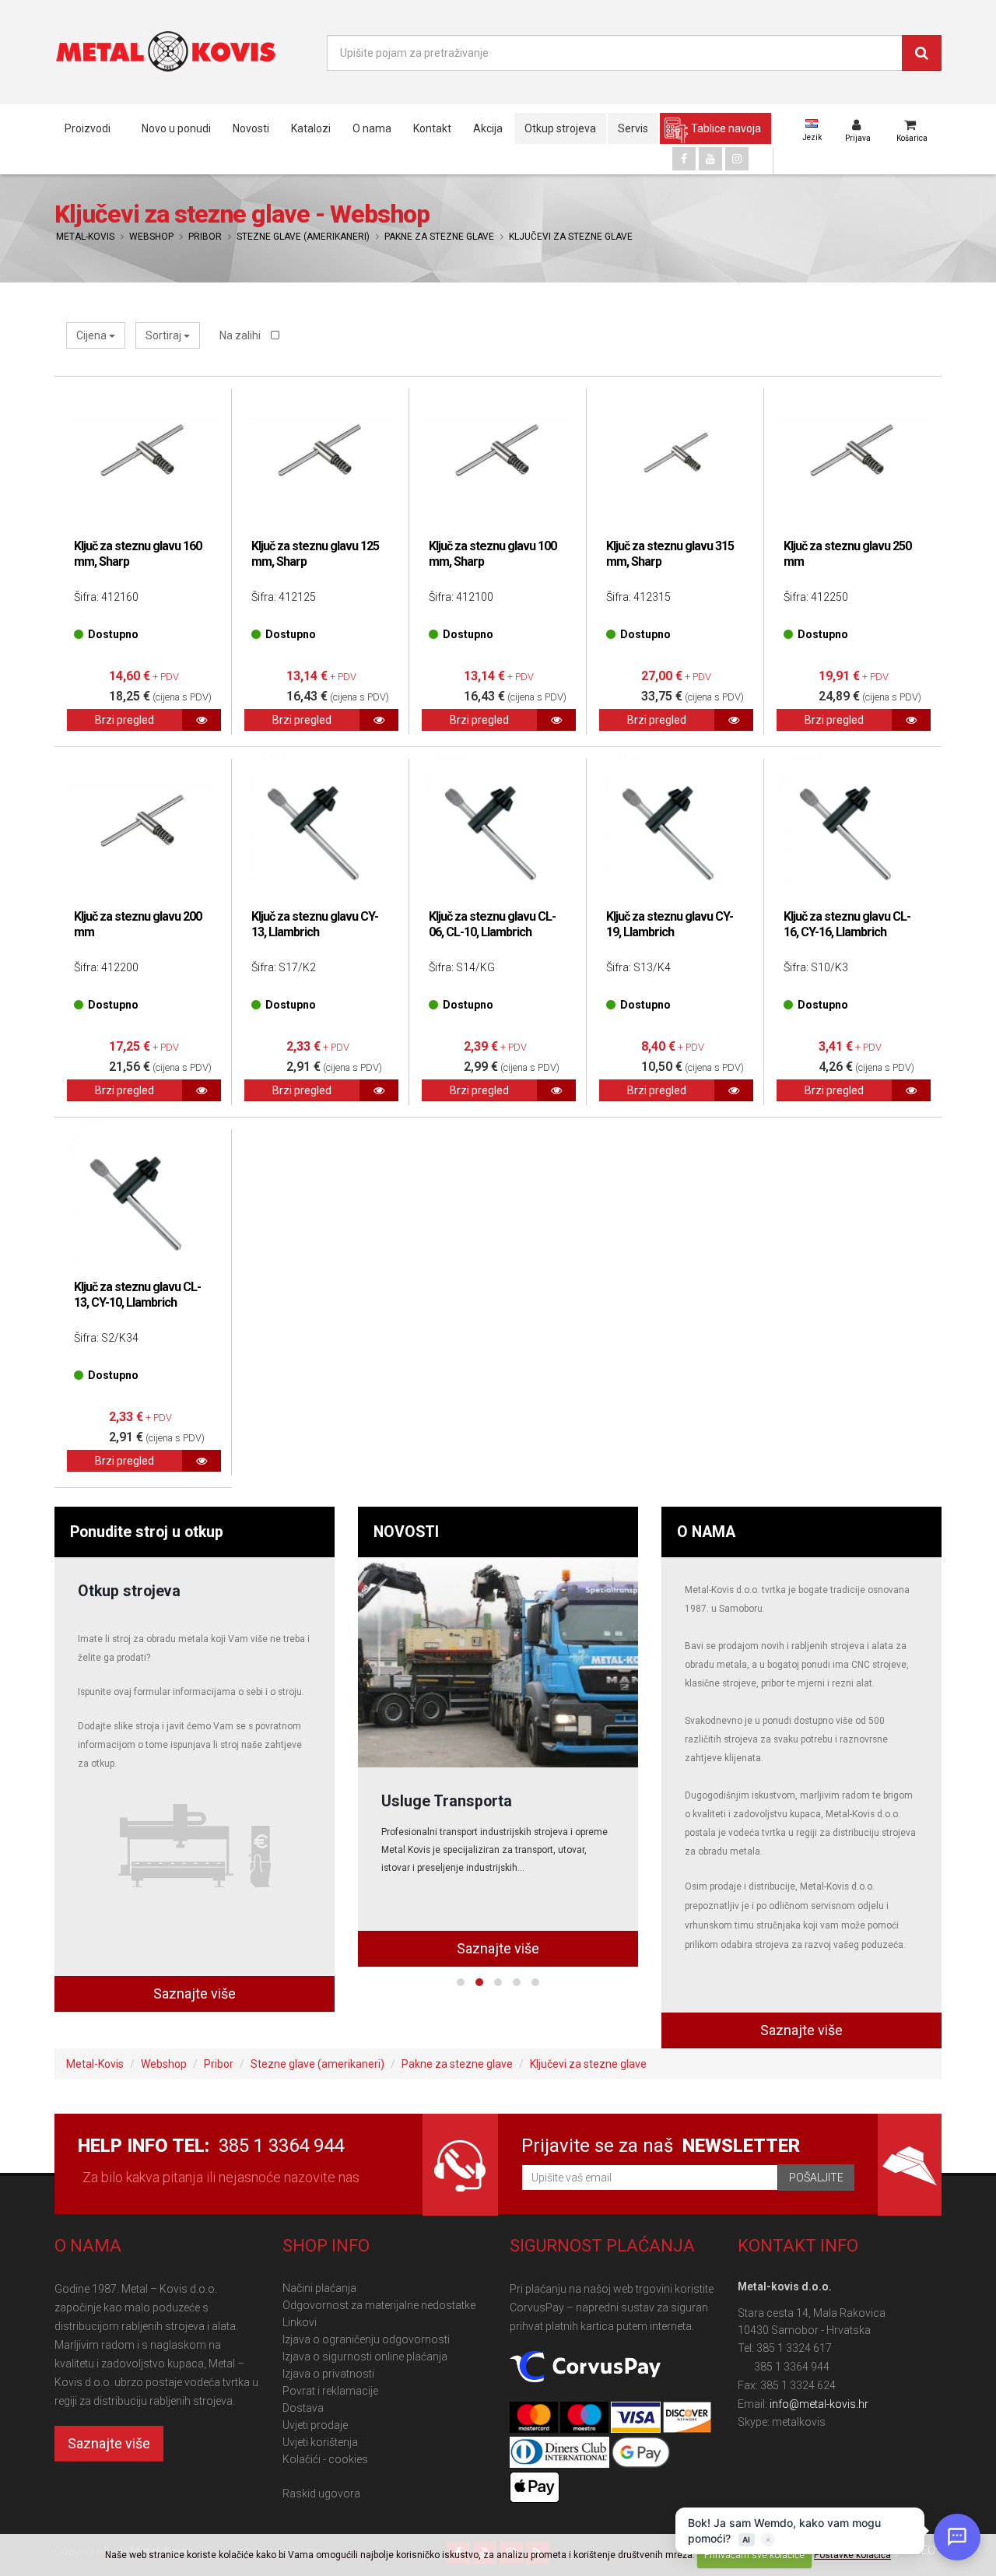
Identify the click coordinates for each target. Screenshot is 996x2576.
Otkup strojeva (560, 128)
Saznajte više (195, 1993)
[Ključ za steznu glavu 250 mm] (853, 454)
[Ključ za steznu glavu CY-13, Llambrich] (321, 824)
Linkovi (300, 2322)
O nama (372, 128)
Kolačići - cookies (325, 2459)
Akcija (488, 128)
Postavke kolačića (852, 2555)
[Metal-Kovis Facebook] (684, 159)
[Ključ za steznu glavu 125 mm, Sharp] (321, 454)
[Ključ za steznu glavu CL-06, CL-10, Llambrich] (498, 824)
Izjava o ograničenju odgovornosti (366, 2339)
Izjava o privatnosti (328, 2374)
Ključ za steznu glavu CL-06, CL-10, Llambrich (492, 924)
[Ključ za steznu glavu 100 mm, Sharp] (498, 454)
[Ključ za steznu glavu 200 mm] (143, 824)
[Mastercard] (535, 2418)
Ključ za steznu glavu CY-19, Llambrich (670, 924)
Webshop (151, 237)
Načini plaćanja (319, 2288)
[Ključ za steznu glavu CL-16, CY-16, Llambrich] (853, 824)
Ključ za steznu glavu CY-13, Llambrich (315, 924)
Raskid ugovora (321, 2494)
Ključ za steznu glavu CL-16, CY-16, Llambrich (847, 924)
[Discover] (687, 2418)
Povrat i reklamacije (330, 2391)
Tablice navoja (726, 128)
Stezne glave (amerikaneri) (303, 237)
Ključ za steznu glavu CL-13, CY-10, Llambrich (137, 1295)
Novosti (251, 128)
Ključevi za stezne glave (571, 237)
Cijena (93, 335)
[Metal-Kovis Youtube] (710, 159)
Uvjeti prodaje (315, 2425)
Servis (633, 128)
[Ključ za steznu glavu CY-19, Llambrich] (675, 824)
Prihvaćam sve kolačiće (754, 2555)
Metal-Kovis (85, 237)
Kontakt (432, 128)
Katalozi (311, 128)
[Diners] (561, 2453)
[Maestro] (586, 2418)
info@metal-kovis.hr (819, 2404)
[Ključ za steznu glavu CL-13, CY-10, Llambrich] (143, 1195)
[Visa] (637, 2418)
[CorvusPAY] (585, 2367)
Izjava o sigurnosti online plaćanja (365, 2357)
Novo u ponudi (176, 128)
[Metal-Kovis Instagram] (737, 159)
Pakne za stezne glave (439, 237)
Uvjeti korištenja (320, 2442)
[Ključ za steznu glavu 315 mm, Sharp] (675, 454)
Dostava (303, 2408)
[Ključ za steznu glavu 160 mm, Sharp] (143, 454)
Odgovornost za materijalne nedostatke (379, 2305)
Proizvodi (88, 128)
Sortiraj (165, 335)
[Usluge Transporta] (498, 1662)
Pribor (205, 237)
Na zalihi (241, 335)
